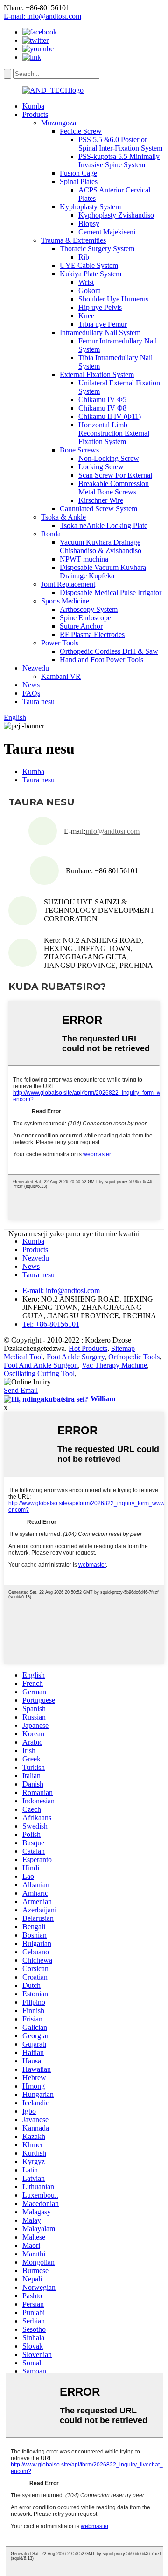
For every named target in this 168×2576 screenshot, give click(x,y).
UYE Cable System (89, 265)
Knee (86, 316)
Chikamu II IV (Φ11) (110, 416)
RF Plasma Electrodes (92, 634)
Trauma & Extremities (73, 240)
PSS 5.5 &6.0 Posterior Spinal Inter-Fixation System (120, 144)
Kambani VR (61, 676)
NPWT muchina (84, 559)
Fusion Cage (78, 173)
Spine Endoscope (85, 618)
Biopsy (89, 223)
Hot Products (88, 1348)
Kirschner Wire (101, 500)
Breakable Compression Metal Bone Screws (114, 488)
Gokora (90, 291)
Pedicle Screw (81, 131)
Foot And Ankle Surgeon (41, 1365)
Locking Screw (101, 467)
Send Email (21, 1390)
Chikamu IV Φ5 (102, 400)
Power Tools (60, 643)
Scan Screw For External (115, 475)
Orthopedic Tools (134, 1357)
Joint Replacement (68, 584)
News (31, 685)
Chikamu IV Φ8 (102, 408)
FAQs (31, 693)
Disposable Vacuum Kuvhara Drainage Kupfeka (103, 572)
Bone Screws (79, 450)
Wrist (86, 282)
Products (35, 114)
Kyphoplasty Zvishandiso (116, 215)
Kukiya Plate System (91, 274)
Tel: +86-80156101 (51, 1324)
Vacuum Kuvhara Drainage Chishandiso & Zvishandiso (101, 546)
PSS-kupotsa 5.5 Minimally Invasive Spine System (119, 161)
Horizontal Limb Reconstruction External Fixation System (114, 433)
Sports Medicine (65, 601)
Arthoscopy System (89, 609)
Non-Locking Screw (109, 458)
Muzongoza (59, 123)
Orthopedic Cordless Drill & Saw (109, 651)
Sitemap (123, 1348)
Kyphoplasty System (90, 207)
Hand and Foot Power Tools (101, 660)
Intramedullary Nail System (100, 332)
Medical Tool (23, 1357)
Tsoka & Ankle (63, 517)
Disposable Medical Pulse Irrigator (111, 593)
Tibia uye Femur (103, 324)
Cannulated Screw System (98, 509)
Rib (84, 257)
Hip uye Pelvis (100, 307)
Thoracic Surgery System (97, 249)
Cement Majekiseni (107, 232)
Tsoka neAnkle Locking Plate (104, 525)
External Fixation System (97, 374)
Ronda (51, 534)
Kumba (33, 106)
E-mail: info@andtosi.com (42, 16)
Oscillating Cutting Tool (39, 1374)
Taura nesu (38, 702)
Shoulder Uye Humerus (113, 299)
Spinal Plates (79, 182)
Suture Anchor (81, 626)
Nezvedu (36, 668)
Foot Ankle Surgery (76, 1357)
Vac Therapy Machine (114, 1365)
